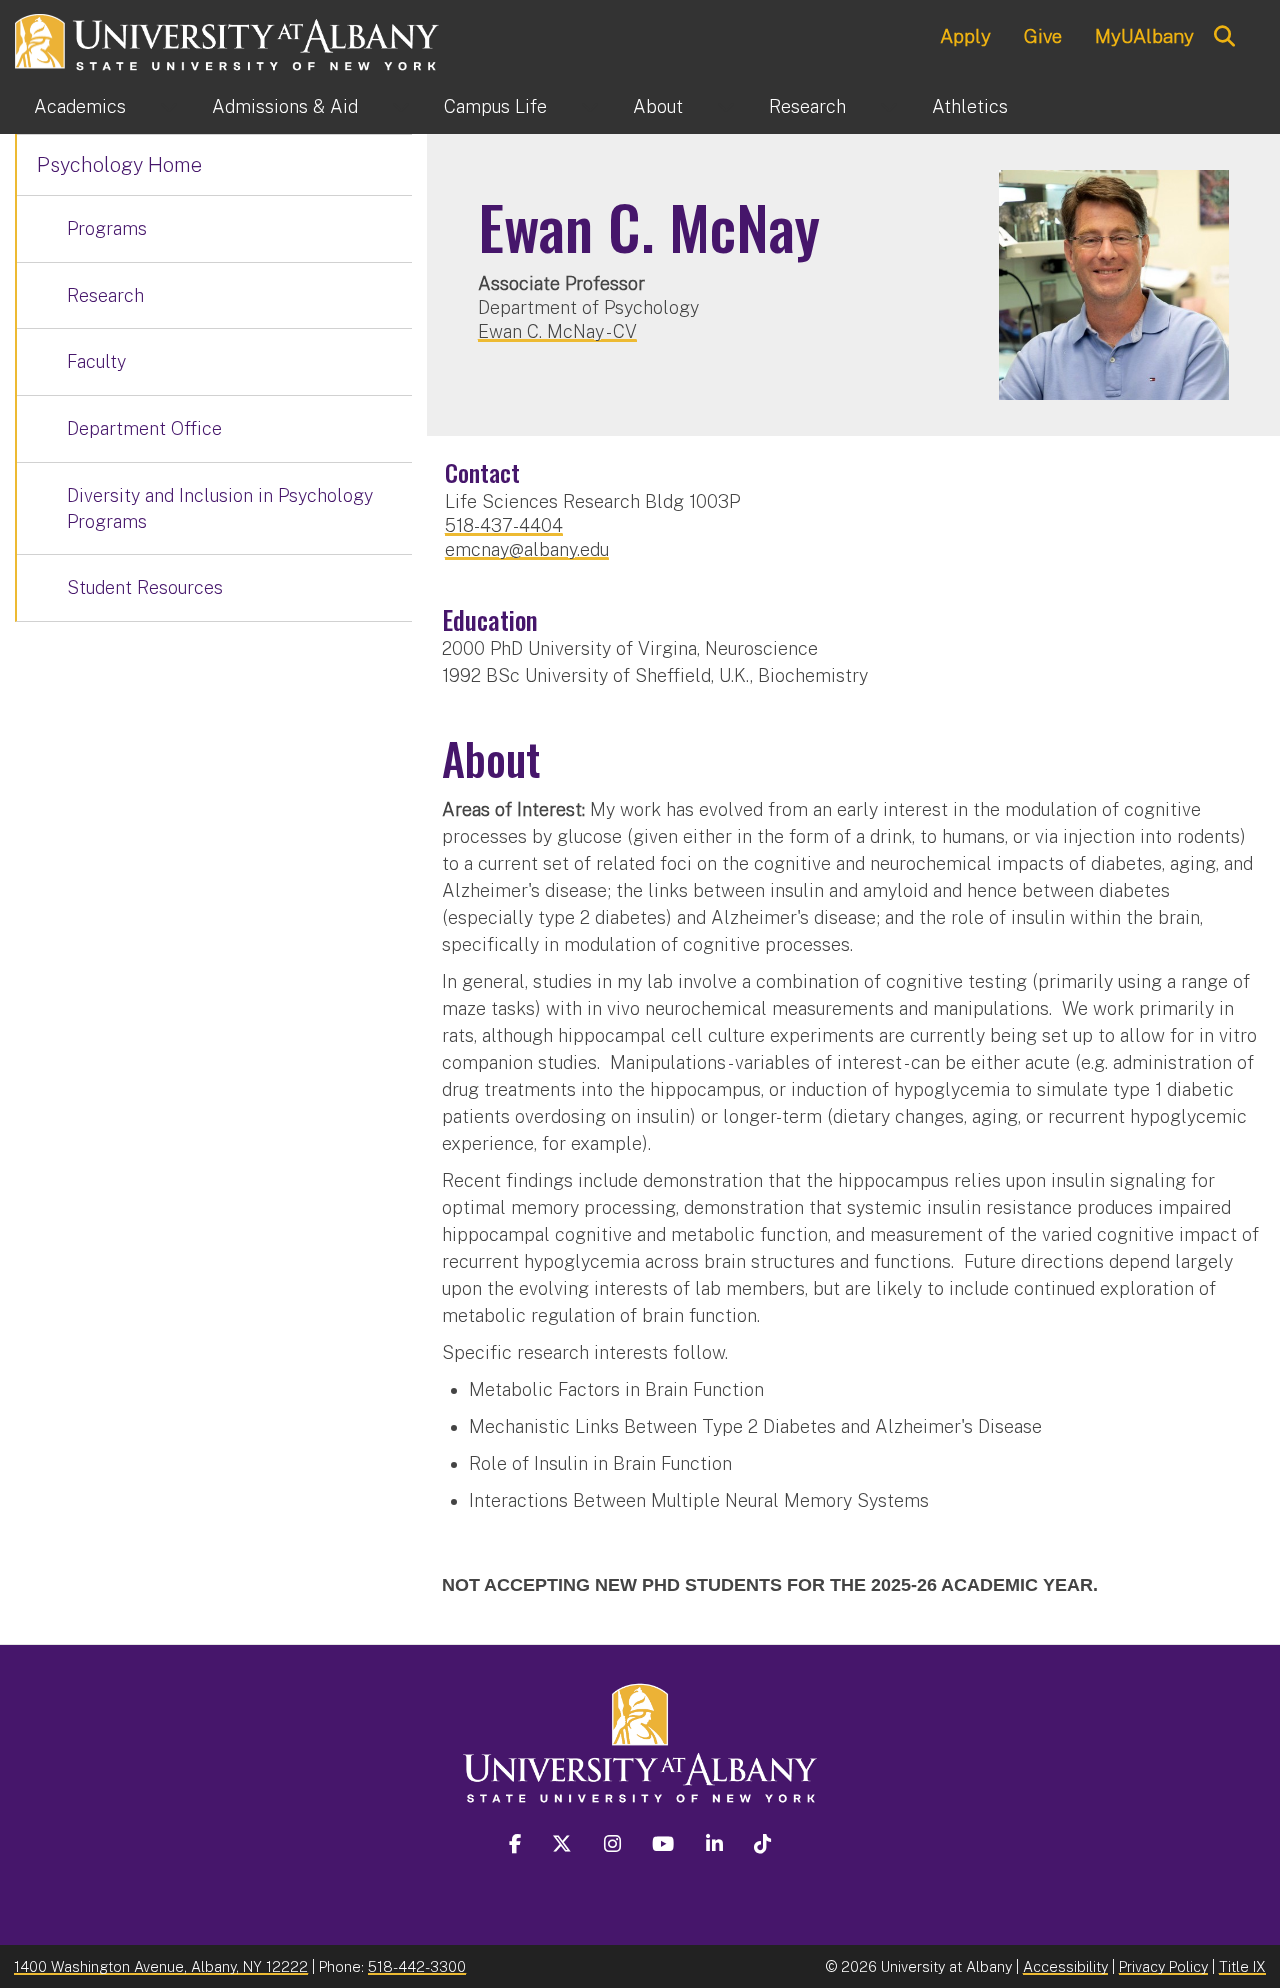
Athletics (970, 106)
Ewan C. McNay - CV (557, 331)
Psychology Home (119, 165)
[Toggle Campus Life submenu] (590, 107)
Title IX (1242, 1966)
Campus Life (495, 106)
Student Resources (145, 587)
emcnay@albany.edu (527, 549)
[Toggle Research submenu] (889, 107)
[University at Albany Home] (228, 39)
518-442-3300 (417, 1966)
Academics (80, 106)
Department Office (144, 428)
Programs (107, 228)
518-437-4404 (504, 525)
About (658, 106)
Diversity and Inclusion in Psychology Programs (220, 508)
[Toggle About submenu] (726, 107)
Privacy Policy (1163, 1966)
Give (1043, 36)
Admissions (285, 106)
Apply (965, 36)
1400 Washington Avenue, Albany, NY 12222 (161, 1966)
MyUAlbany (1144, 36)
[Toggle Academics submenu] (169, 107)
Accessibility (1065, 1966)
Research (807, 106)
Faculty (96, 361)
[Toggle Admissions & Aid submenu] (401, 107)
